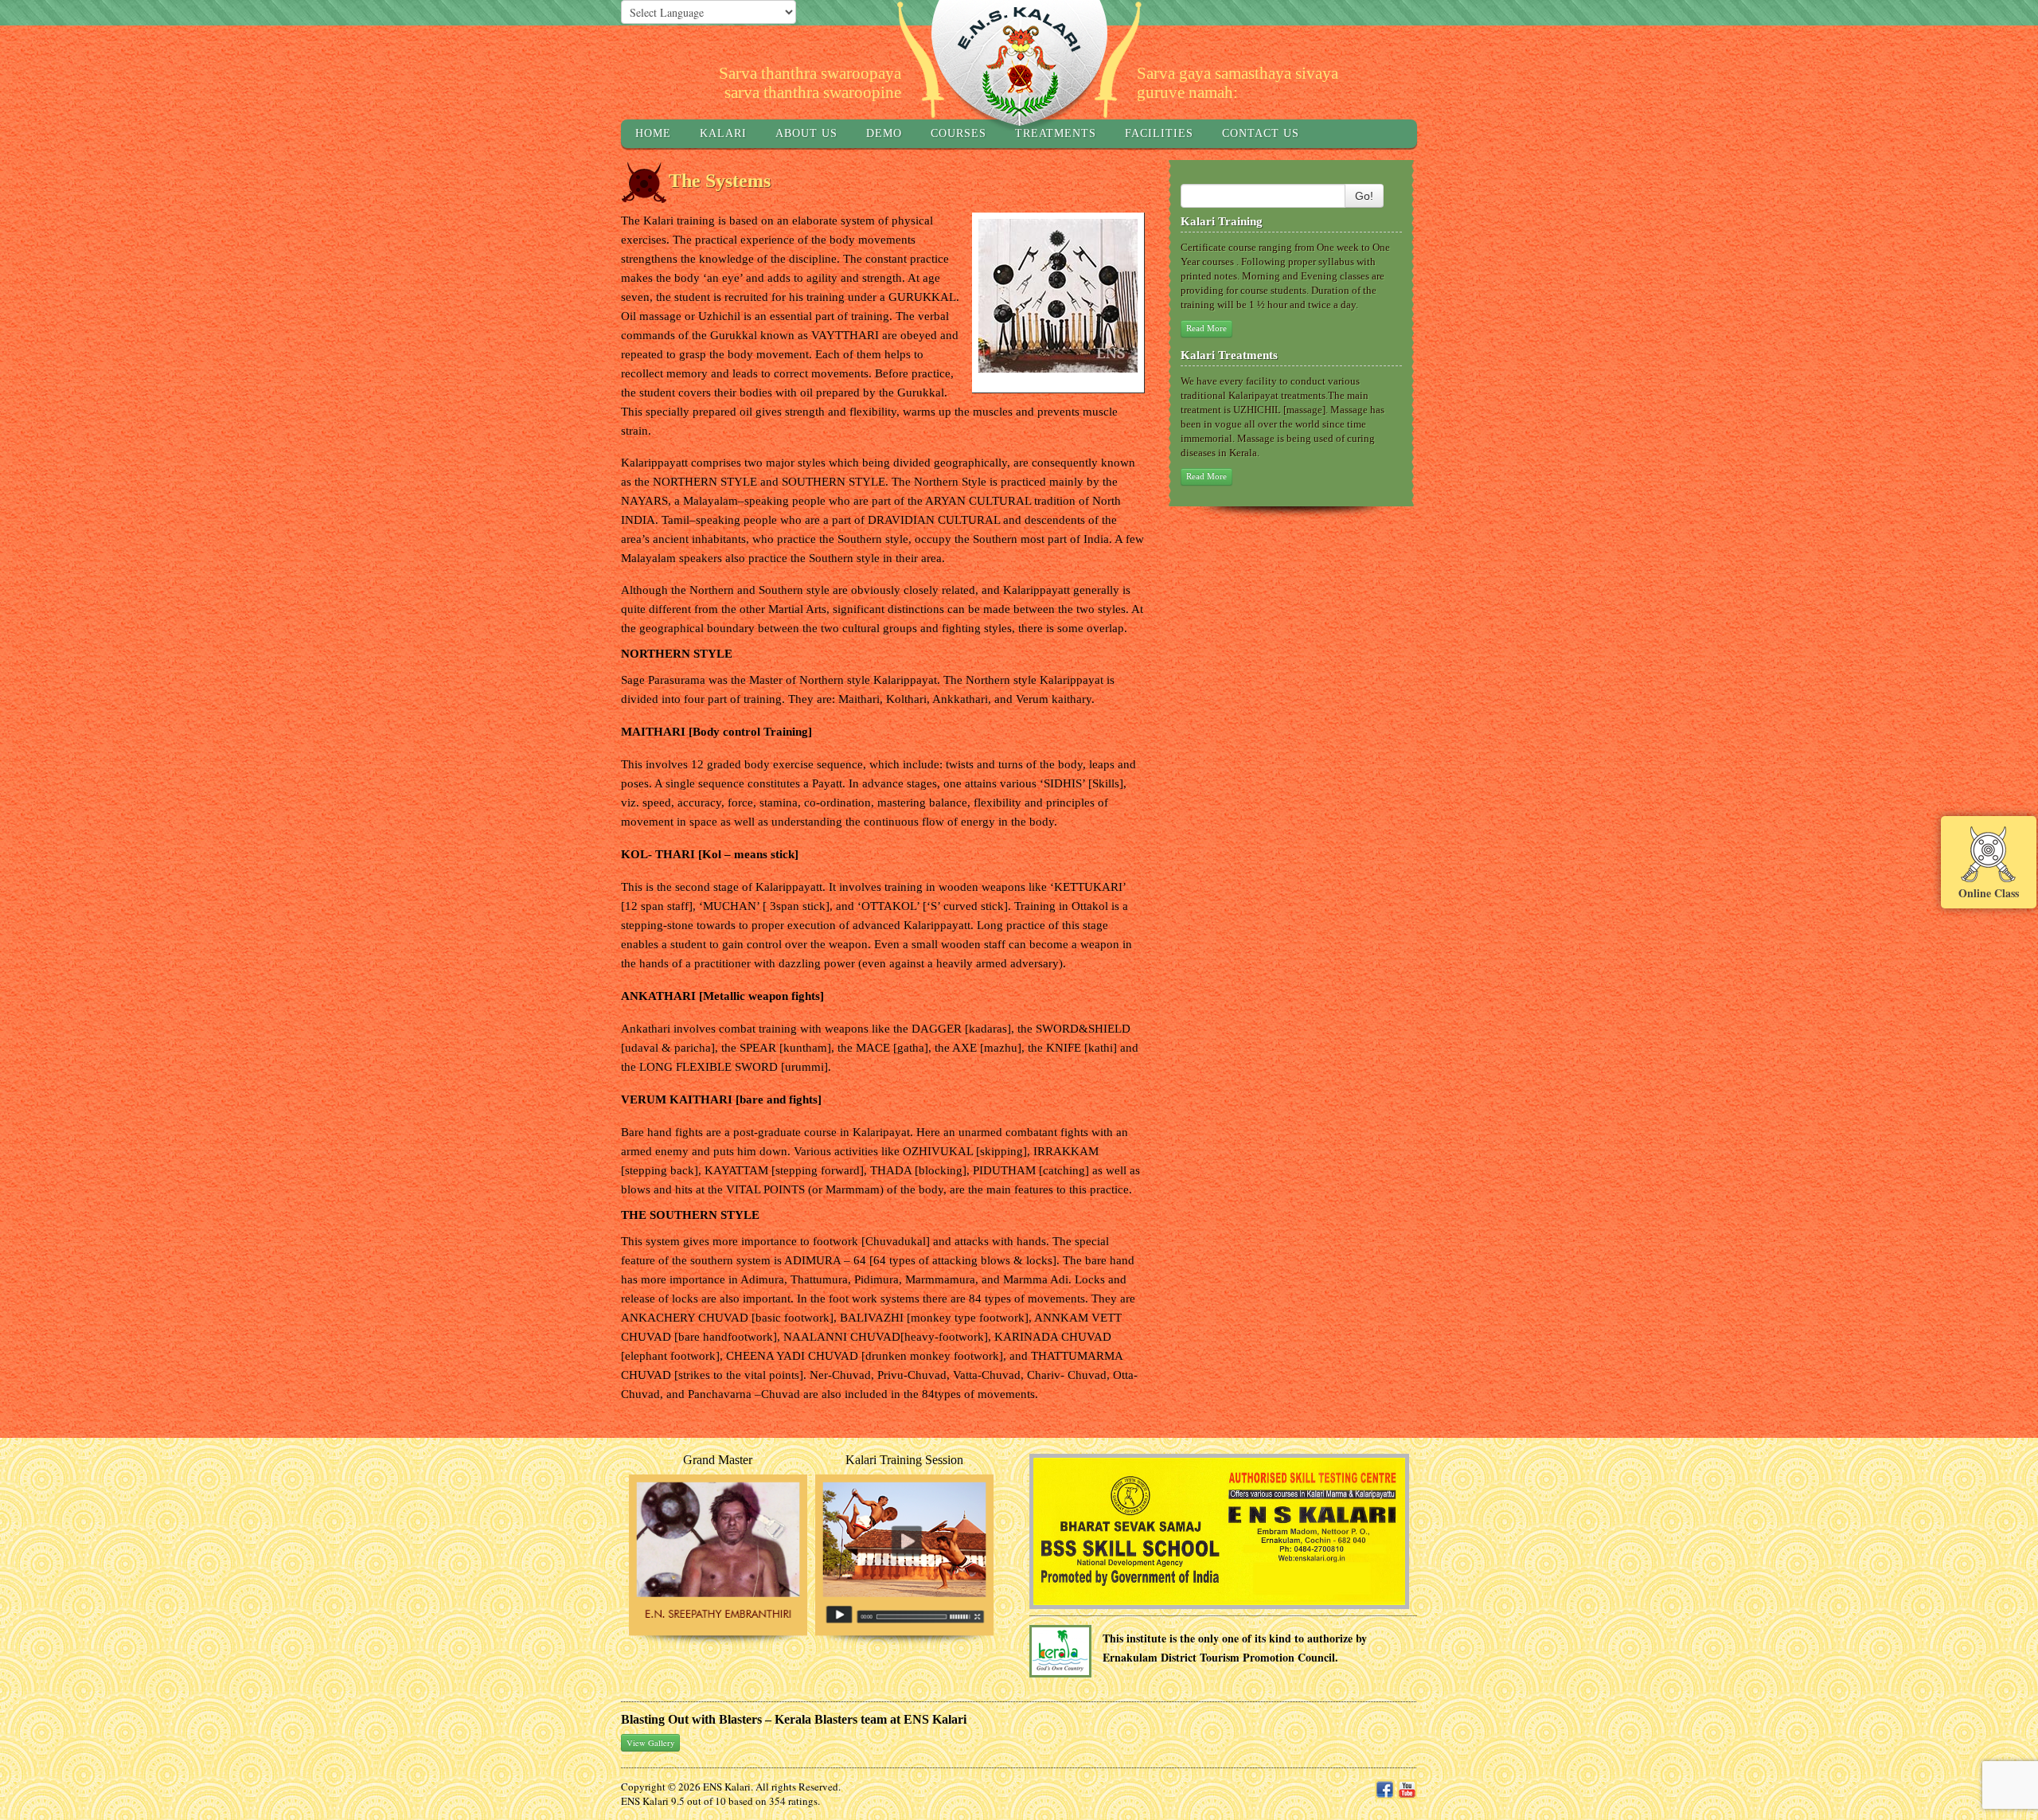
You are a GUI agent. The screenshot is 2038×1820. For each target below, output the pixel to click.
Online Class (1989, 892)
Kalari (723, 133)
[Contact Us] (1220, 1530)
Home (653, 133)
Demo (884, 133)
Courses (958, 133)
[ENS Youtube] (1407, 1788)
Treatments (1056, 133)
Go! (1364, 196)
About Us (806, 133)
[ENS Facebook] (1385, 1788)
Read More (1206, 328)
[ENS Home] (1019, 64)
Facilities (1159, 133)
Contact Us (1261, 133)
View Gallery (650, 1743)
